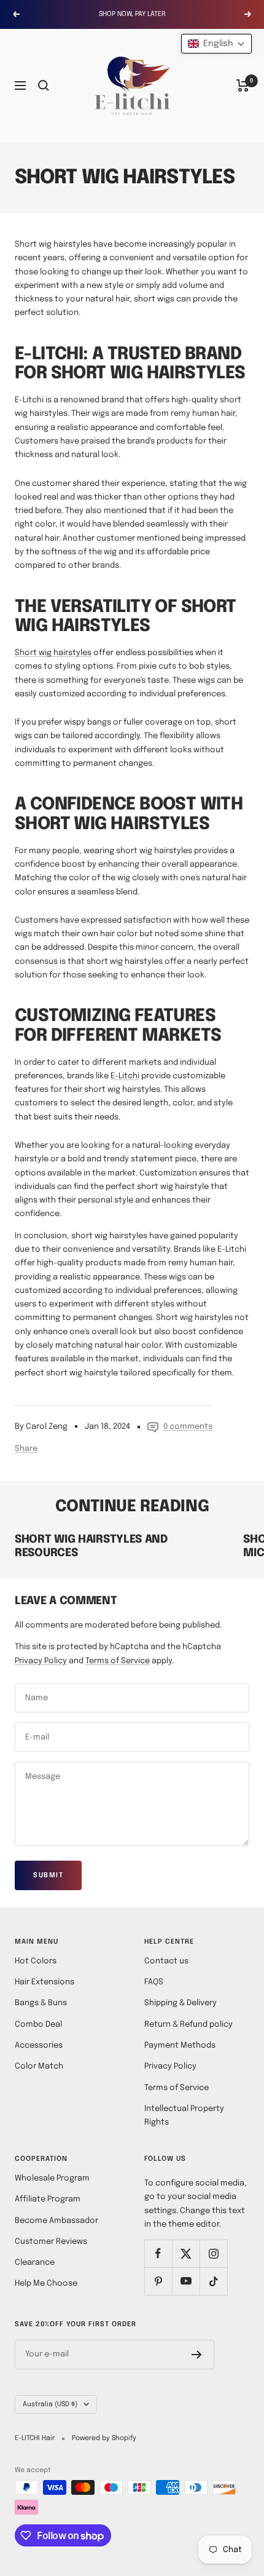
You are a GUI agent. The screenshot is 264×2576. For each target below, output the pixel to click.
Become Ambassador (56, 2221)
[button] (216, 44)
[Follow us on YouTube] (186, 2281)
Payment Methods (180, 2045)
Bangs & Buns (41, 2003)
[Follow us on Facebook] (158, 2253)
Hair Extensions (45, 1982)
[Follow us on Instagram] (213, 2253)
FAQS (154, 1982)
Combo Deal (38, 2025)
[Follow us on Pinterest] (158, 2281)
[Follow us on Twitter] (186, 2253)
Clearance (35, 2263)
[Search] (44, 85)
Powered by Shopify (104, 2438)
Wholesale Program (52, 2178)
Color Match (39, 2066)
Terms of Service (118, 1661)
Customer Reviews (51, 2242)
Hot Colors (36, 1961)
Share (26, 1449)
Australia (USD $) (50, 2404)
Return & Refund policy (188, 2025)
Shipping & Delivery (181, 2003)
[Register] (197, 2355)
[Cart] (243, 85)
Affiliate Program (48, 2199)
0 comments (188, 1427)
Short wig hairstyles (53, 653)
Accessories (39, 2045)
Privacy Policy (41, 1661)
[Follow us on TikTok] (213, 2281)
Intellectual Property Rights (184, 2116)
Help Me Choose (46, 2284)
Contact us (166, 1961)
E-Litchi (125, 1076)
